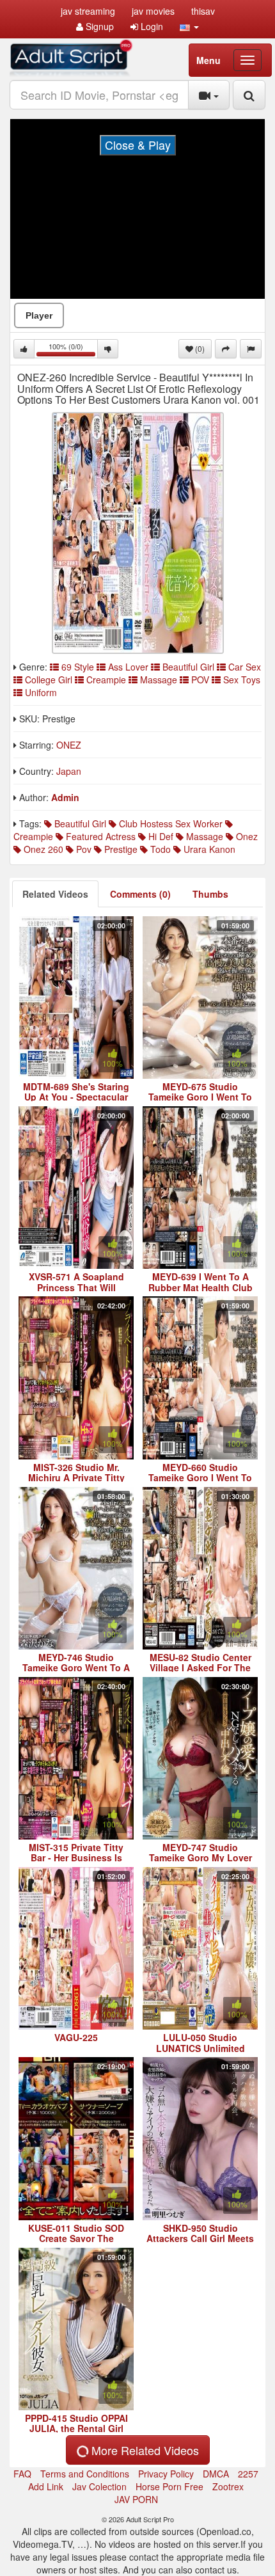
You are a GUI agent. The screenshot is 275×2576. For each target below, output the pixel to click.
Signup (98, 26)
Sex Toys (240, 680)
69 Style (78, 667)
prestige (120, 849)
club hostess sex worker (169, 823)
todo (159, 849)
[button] (189, 26)
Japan (69, 771)
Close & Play (138, 145)
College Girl (49, 680)
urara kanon (208, 849)
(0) (199, 348)
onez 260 (42, 849)
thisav (203, 11)
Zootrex (228, 2486)
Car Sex (243, 667)
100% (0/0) (73, 350)
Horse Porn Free (169, 2486)
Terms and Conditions (85, 2474)
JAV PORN (136, 2499)
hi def (160, 836)
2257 (248, 2474)
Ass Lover (128, 667)
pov (82, 849)
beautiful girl (79, 823)
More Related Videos (144, 2450)
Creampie (106, 680)
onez (246, 836)
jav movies (153, 11)
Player (39, 315)
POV (200, 680)
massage (203, 836)
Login (151, 26)
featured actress (99, 836)
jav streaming (88, 11)
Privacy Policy (166, 2474)
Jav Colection (99, 2486)
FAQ (22, 2474)
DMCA (216, 2474)
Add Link (46, 2486)
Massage (159, 680)
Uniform (40, 692)
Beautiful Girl (188, 667)
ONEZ (69, 745)
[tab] (55, 894)
